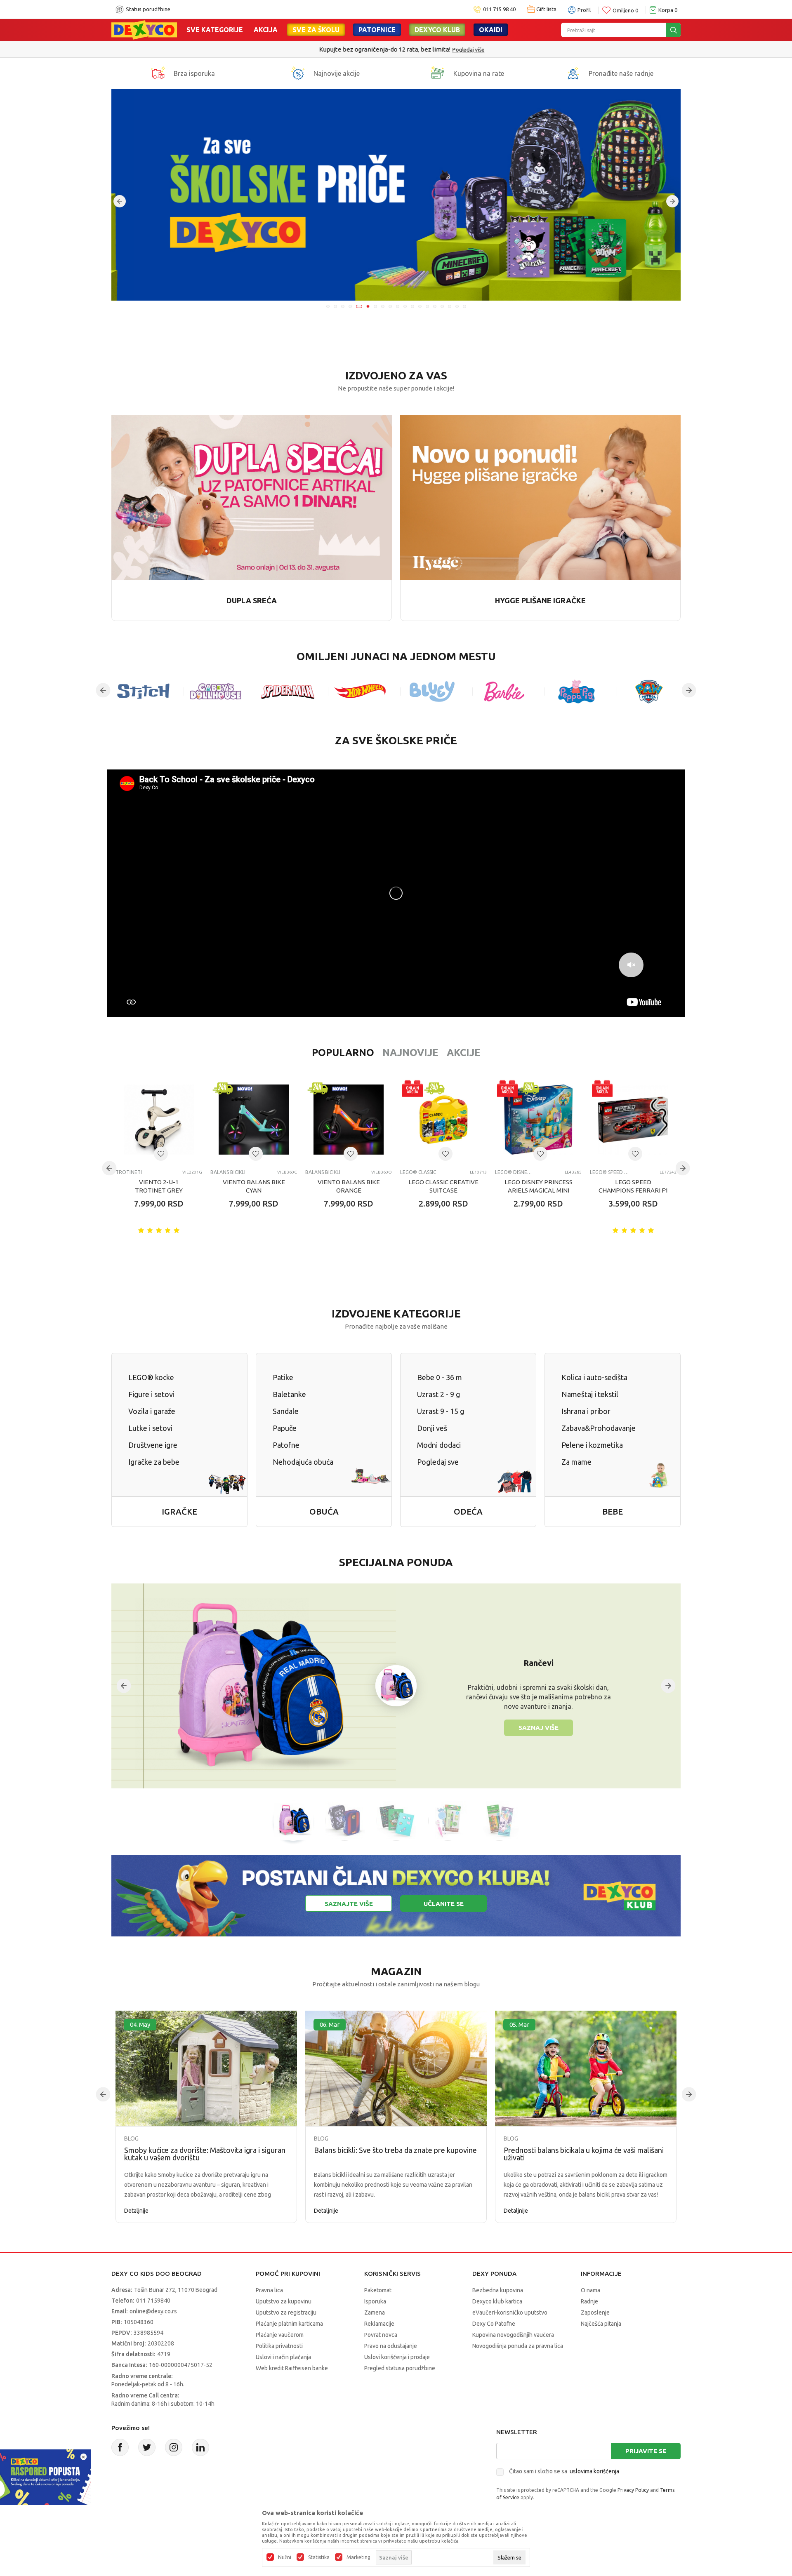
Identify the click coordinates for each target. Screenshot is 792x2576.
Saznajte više (349, 1904)
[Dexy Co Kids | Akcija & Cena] (144, 29)
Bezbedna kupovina (498, 2290)
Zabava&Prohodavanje (599, 1428)
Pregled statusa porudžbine (400, 2368)
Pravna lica (269, 2290)
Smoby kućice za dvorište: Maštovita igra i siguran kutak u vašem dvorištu (205, 2154)
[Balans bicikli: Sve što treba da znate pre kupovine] (396, 2069)
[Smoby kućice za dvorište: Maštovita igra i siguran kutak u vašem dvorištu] (206, 2069)
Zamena (375, 2313)
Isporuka (375, 2301)
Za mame (576, 1462)
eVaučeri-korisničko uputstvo (510, 2313)
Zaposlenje (595, 2313)
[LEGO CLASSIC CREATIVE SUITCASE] (443, 1120)
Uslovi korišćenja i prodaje (397, 2357)
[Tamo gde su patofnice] (396, 195)
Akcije (464, 1053)
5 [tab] (358, 306)
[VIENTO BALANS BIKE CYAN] (254, 1120)
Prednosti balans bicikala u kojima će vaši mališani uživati (584, 2154)
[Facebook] (120, 2447)
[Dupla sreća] (252, 497)
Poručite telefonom (378, 49)
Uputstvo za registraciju (286, 2313)
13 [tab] (420, 306)
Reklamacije (379, 2324)
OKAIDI (491, 30)
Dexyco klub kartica (497, 2301)
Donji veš (432, 1428)
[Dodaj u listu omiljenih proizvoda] (161, 1154)
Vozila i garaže (152, 1411)
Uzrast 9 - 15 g (441, 1411)
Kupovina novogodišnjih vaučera (513, 2335)
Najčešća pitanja (601, 2324)
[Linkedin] (200, 2447)
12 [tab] (412, 306)
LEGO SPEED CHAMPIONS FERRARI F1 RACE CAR (633, 1190)
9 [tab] (390, 306)
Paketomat (378, 2290)
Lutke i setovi (150, 1428)
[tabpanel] (396, 195)
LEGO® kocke (151, 1377)
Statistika (319, 2557)
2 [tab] (335, 306)
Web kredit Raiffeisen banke (292, 2368)
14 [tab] (427, 306)
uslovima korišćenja (594, 2471)
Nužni (285, 2557)
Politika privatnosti (279, 2346)
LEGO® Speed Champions (609, 1172)
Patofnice (377, 30)
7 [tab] (374, 306)
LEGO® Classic (418, 1172)
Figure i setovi (151, 1394)
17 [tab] (450, 306)
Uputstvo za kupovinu (284, 2301)
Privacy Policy (633, 2490)
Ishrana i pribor (586, 1411)
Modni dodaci (439, 1445)
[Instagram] (174, 2447)
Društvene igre (153, 1445)
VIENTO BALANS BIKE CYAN (254, 1186)
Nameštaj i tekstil (590, 1394)
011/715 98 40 (425, 49)
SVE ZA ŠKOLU (316, 30)
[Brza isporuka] (158, 73)
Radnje (589, 2301)
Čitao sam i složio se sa (564, 2471)
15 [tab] (435, 306)
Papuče (285, 1428)
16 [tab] (442, 306)
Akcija (266, 30)
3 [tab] (343, 306)
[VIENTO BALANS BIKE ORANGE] (349, 1120)
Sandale (286, 1411)
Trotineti (129, 1172)
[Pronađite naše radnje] (573, 73)
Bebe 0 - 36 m (440, 1377)
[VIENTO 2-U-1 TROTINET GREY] (159, 1120)
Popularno (343, 1053)
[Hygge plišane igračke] (540, 497)
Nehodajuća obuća (303, 1462)
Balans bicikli (228, 1172)
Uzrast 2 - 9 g (438, 1394)
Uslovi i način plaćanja (283, 2357)
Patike (283, 1377)
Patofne (286, 1445)
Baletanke (289, 1394)
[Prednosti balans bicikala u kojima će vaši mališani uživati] (586, 2069)
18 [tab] (457, 306)
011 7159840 (153, 2301)
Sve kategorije (215, 30)
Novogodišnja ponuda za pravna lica (518, 2346)
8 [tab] (383, 306)
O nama (590, 2290)
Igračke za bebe (154, 1462)
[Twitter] (147, 2447)
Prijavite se (646, 2451)
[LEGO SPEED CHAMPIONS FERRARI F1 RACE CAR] (633, 1120)
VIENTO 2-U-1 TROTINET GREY (159, 1186)
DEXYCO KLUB (437, 30)
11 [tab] (405, 306)
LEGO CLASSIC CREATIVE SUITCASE (443, 1186)
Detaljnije (136, 2211)
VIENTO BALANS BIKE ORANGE (349, 1186)
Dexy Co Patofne (494, 2324)
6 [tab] (365, 306)
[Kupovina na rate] (438, 73)
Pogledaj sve (438, 1462)
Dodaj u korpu (163, 1252)
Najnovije (410, 1053)
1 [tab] (328, 306)
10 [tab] (398, 306)
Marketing (358, 2557)
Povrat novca (381, 2335)
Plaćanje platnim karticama (289, 2324)
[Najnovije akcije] (298, 73)
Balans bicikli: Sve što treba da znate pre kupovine (395, 2150)
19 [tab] (464, 306)
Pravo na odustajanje (391, 2346)
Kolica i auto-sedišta (594, 1377)
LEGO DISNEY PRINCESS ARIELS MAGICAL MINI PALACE (539, 1190)
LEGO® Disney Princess (515, 1172)
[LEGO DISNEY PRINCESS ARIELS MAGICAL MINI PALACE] (538, 1120)
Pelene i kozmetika (592, 1445)
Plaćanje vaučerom (280, 2335)
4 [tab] (350, 306)
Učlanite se (444, 1904)
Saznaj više (539, 1728)
